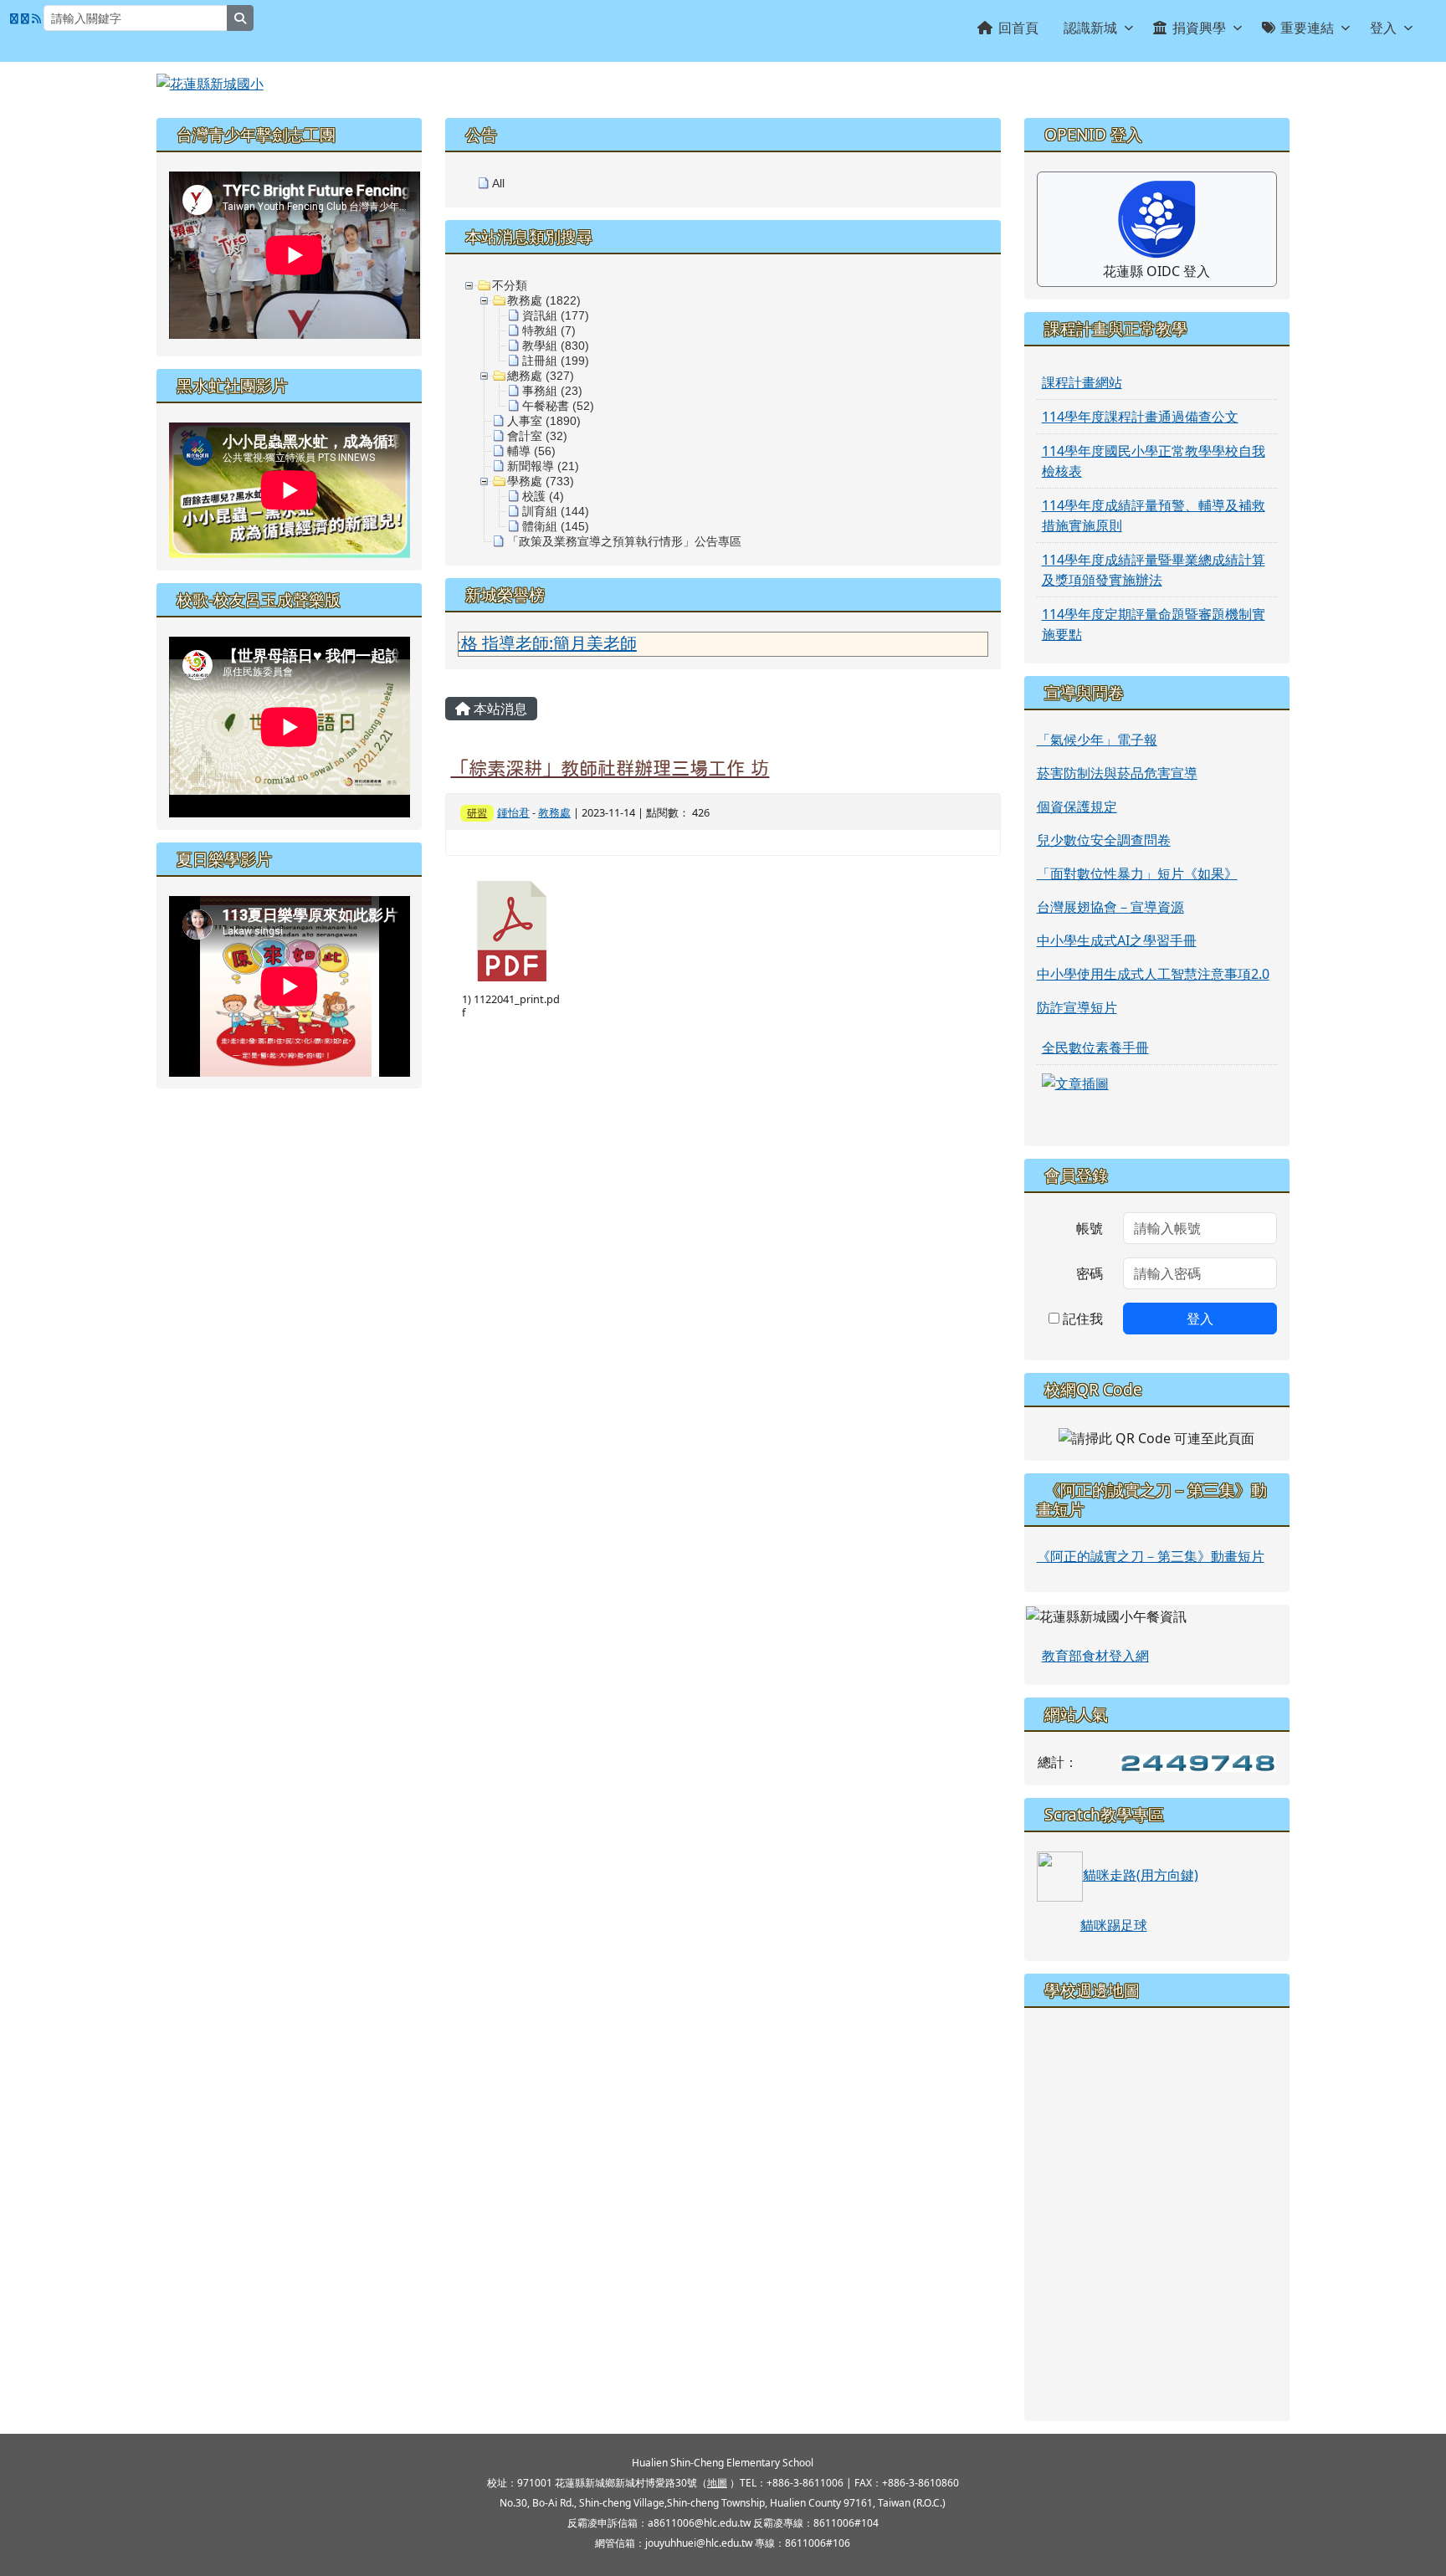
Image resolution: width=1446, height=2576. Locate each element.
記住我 (1081, 1319)
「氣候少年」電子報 (1097, 740)
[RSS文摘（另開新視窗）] (36, 18)
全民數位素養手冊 (1095, 1047)
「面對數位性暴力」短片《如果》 (1137, 873)
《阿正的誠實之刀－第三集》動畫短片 (1151, 1556)
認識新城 (1090, 28)
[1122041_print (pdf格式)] (512, 931)
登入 (1383, 28)
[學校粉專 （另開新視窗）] (14, 18)
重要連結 (1307, 28)
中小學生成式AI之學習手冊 (1117, 940)
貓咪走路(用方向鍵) (1141, 1875)
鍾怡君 (513, 812)
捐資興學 (1199, 28)
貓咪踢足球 (1114, 1925)
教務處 (554, 812)
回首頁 (1018, 28)
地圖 (717, 2483)
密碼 (1090, 1273)
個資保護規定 (1077, 807)
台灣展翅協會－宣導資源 (1110, 907)
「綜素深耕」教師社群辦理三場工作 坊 (610, 768)
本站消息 (499, 709)
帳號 (1090, 1228)
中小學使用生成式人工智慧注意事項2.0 (1153, 974)
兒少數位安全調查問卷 (1104, 840)
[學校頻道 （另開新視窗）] (25, 18)
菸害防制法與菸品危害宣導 (1117, 773)
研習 (477, 813)
